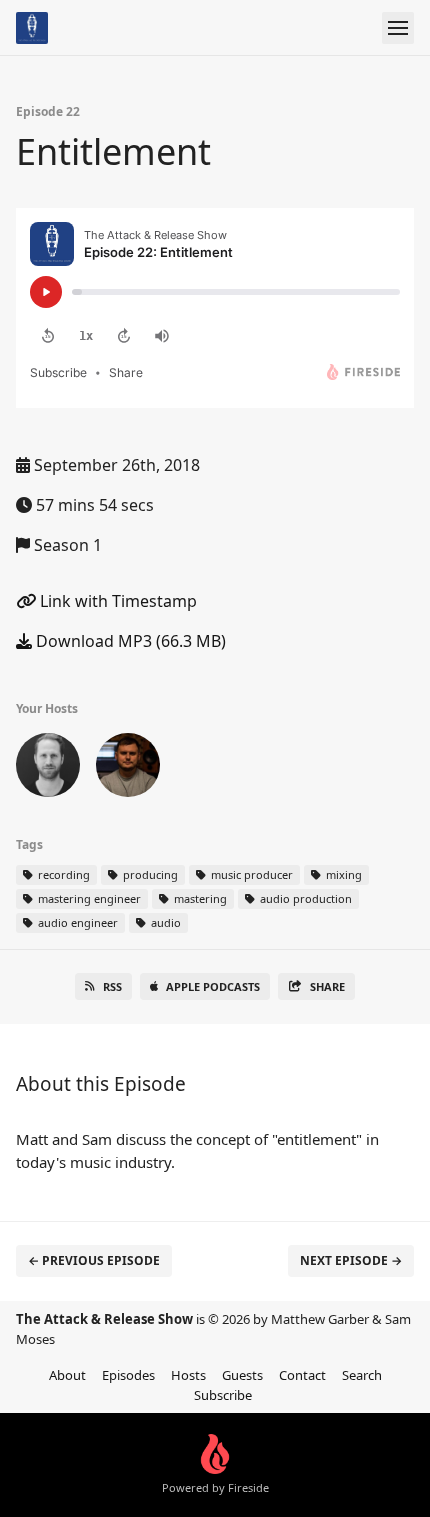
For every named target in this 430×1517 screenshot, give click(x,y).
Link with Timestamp (116, 601)
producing (149, 874)
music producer (250, 874)
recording (62, 874)
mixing (342, 874)
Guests (242, 1375)
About (67, 1375)
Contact (302, 1375)
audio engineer (76, 922)
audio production (304, 898)
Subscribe (223, 1395)
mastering (199, 898)
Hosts (188, 1375)
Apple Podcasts (213, 986)
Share (327, 986)
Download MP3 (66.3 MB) (129, 641)
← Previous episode (94, 1260)
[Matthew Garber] (128, 769)
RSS (112, 986)
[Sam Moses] (48, 769)
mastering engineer (88, 898)
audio (164, 922)
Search (362, 1375)
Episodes (128, 1375)
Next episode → (351, 1260)
